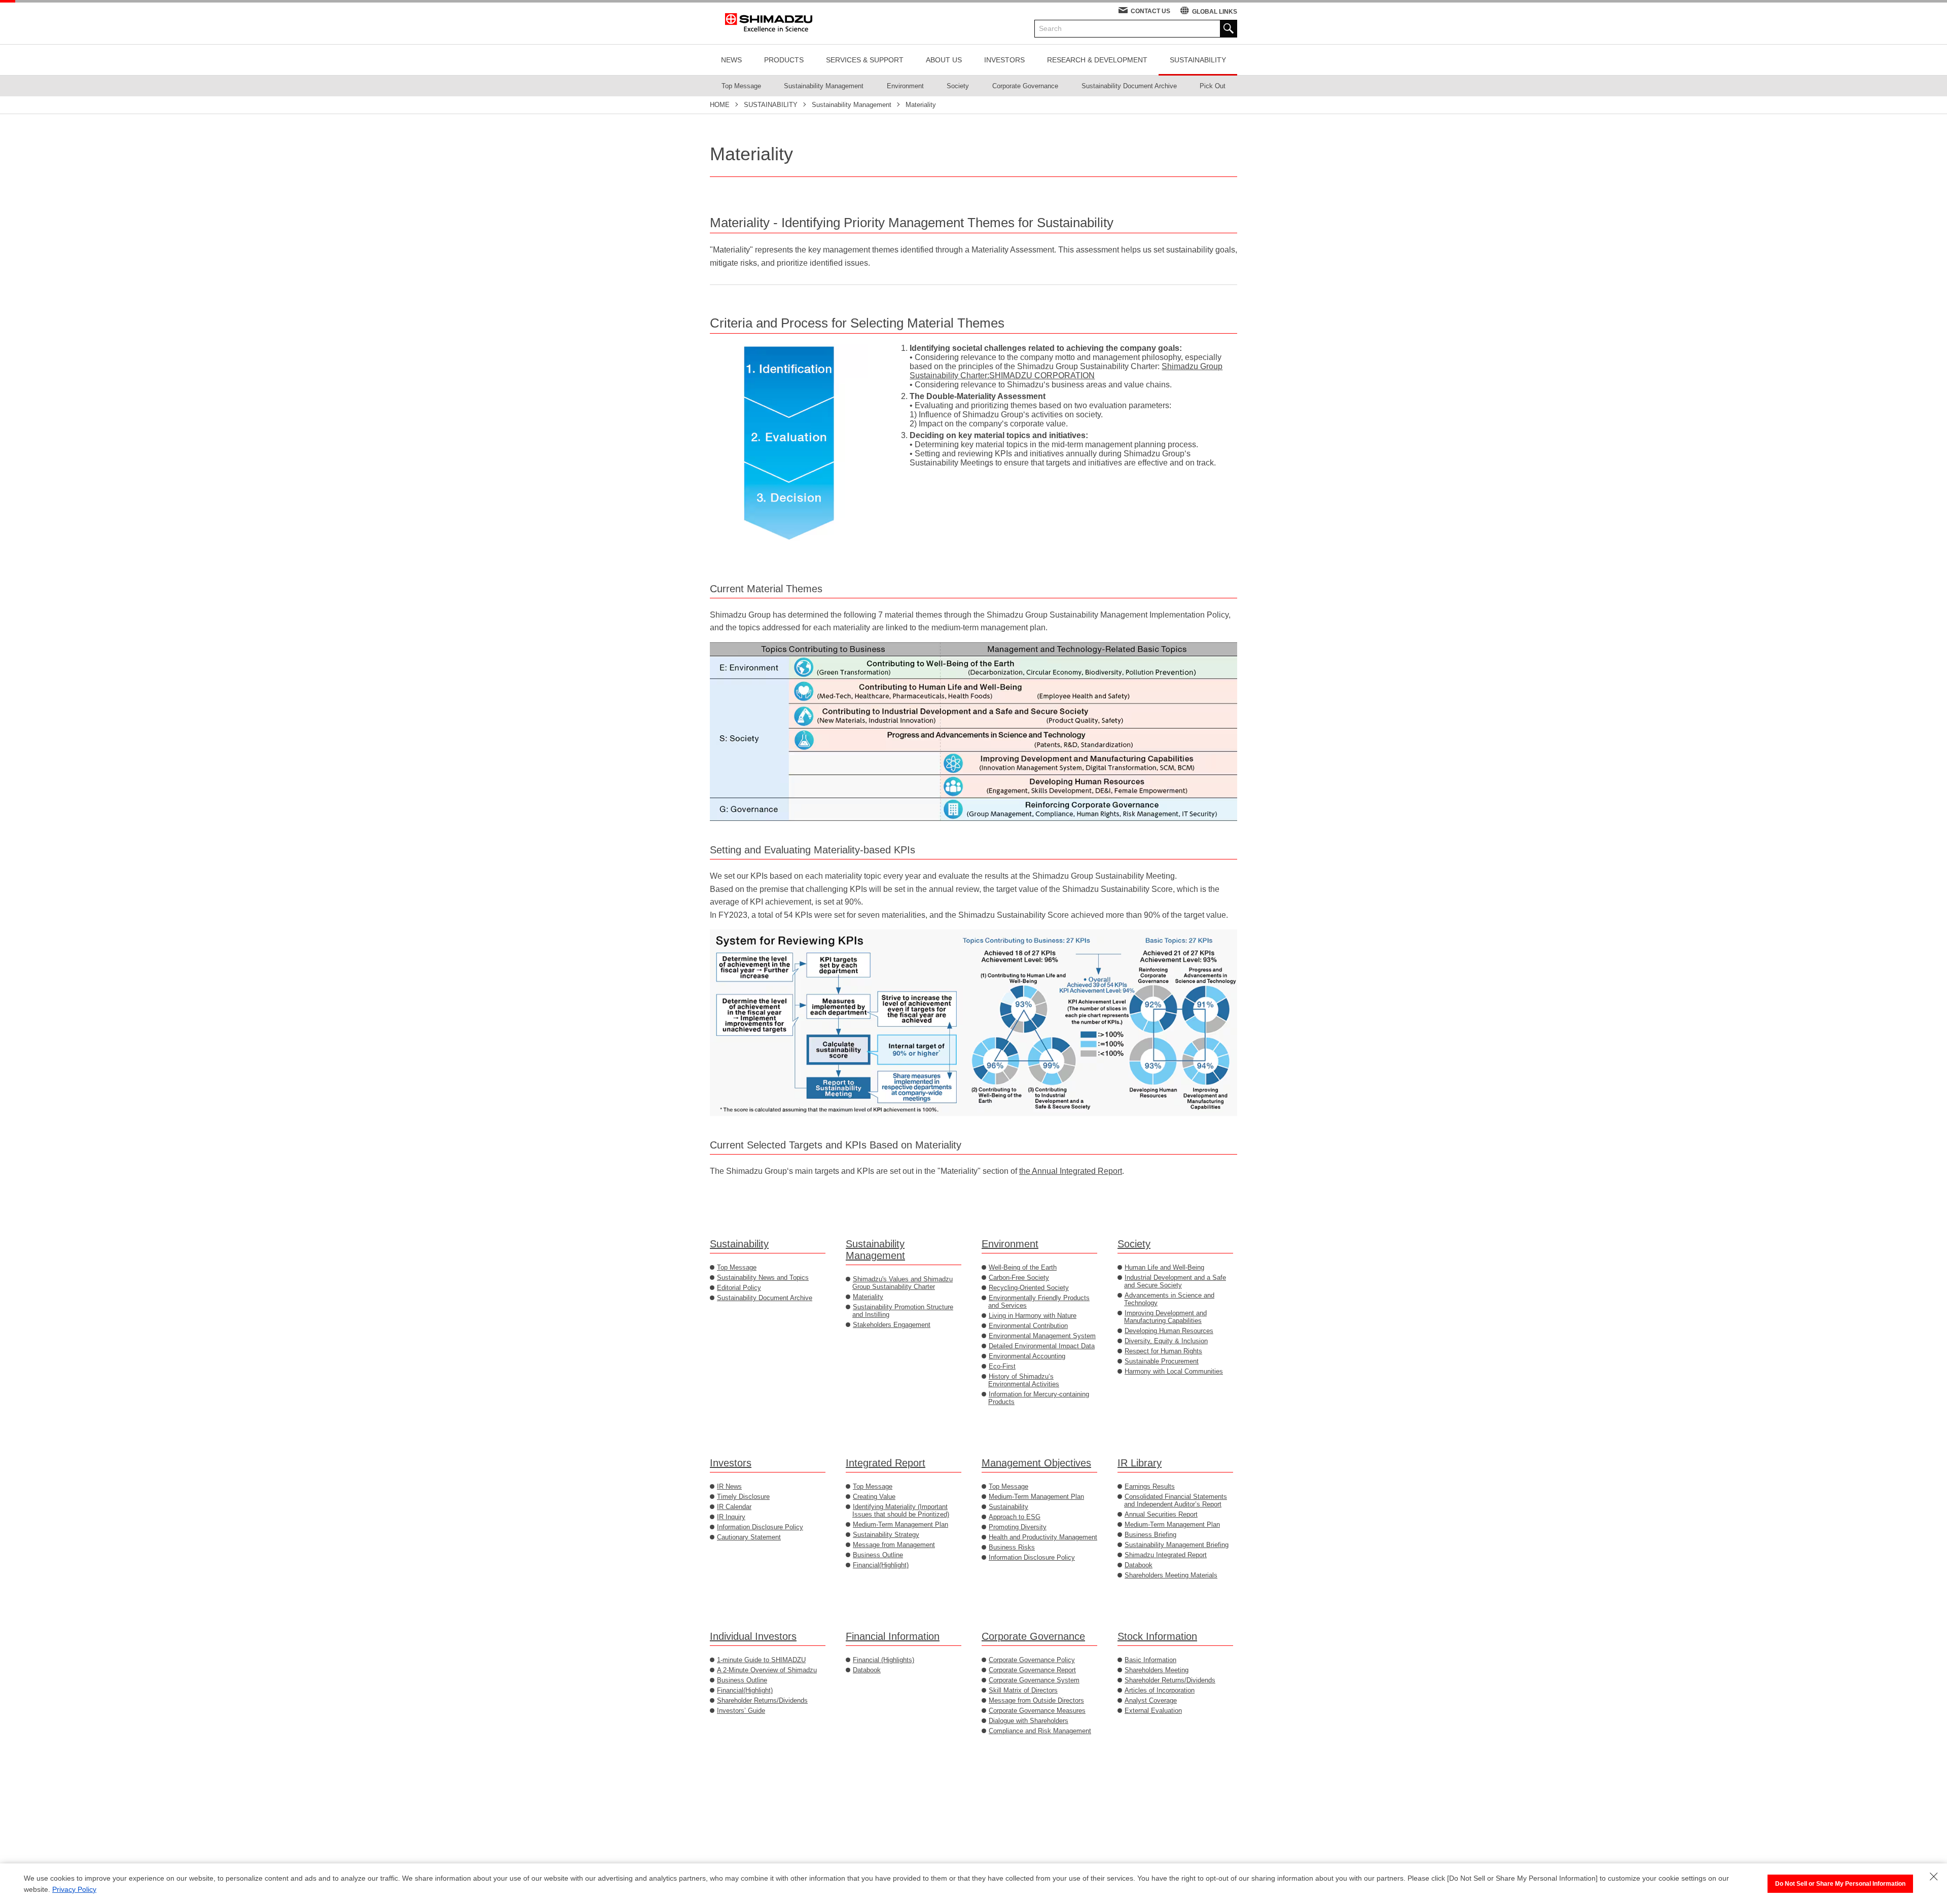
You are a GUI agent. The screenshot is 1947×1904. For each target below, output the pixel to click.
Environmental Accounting (1027, 1356)
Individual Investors (753, 1636)
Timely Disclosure (743, 1497)
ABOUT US (944, 60)
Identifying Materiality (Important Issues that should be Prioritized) (901, 1511)
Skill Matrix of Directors (1023, 1690)
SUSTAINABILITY (1198, 60)
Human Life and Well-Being (1164, 1267)
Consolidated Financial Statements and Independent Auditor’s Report (1176, 1500)
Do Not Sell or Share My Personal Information (1840, 1884)
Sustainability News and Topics (763, 1278)
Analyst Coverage (1151, 1700)
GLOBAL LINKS (1215, 12)
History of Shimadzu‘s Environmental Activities (1024, 1380)
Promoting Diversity (1018, 1527)
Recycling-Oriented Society (1029, 1288)
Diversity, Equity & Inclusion (1166, 1341)
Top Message (737, 1267)
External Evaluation (1153, 1711)
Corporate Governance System (1034, 1680)
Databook (1139, 1565)
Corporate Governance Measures (1037, 1711)
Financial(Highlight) (881, 1565)
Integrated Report (886, 1463)
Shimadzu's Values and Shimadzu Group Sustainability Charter (903, 1283)
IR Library (1140, 1463)
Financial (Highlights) (884, 1660)
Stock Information (1157, 1636)
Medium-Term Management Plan (900, 1524)
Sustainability (739, 1244)
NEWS (731, 60)
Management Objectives (1036, 1463)
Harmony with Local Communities (1174, 1371)
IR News (729, 1486)
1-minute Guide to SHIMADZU (761, 1660)
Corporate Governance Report (1032, 1670)
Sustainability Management (875, 1250)
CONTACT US (1150, 11)
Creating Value (874, 1497)
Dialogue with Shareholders (1029, 1721)
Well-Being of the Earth (1023, 1267)
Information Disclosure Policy (760, 1527)
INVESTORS (1004, 60)
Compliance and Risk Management (1040, 1731)
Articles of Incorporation (1160, 1690)
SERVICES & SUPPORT (865, 60)
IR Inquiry (731, 1517)
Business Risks (1012, 1547)
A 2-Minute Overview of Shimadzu (767, 1670)
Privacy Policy (74, 1889)
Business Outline (878, 1555)
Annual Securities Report (1161, 1514)
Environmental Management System (1042, 1336)
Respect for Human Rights (1163, 1351)
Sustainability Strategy (886, 1535)
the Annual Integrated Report (1071, 1171)
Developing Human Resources (1169, 1331)
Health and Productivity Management (1043, 1537)
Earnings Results (1150, 1486)
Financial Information (893, 1636)
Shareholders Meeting (1157, 1670)
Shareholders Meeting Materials (1171, 1575)
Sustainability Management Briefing (1177, 1545)
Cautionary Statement (749, 1537)
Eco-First (1002, 1366)
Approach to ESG (1015, 1517)
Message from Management (894, 1545)
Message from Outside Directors (1036, 1700)
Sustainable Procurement (1162, 1361)
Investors (731, 1463)
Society (1134, 1244)
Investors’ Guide (741, 1711)
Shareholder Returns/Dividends (762, 1700)
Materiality (868, 1297)
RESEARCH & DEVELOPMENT (1097, 60)
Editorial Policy (739, 1288)
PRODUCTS (784, 60)
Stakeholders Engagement (892, 1325)
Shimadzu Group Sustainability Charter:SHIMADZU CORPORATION (1066, 371)
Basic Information (1150, 1660)
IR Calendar (734, 1507)
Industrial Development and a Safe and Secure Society (1175, 1281)
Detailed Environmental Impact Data (1042, 1346)
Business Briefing (1150, 1535)
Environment (1010, 1244)
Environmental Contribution (1028, 1326)
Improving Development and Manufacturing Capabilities (1165, 1317)
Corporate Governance (1033, 1636)
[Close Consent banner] (1934, 1877)
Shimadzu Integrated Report (1166, 1555)
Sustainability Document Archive (765, 1298)
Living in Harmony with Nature (1033, 1316)
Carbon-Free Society (1019, 1278)
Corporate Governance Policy (1032, 1660)
